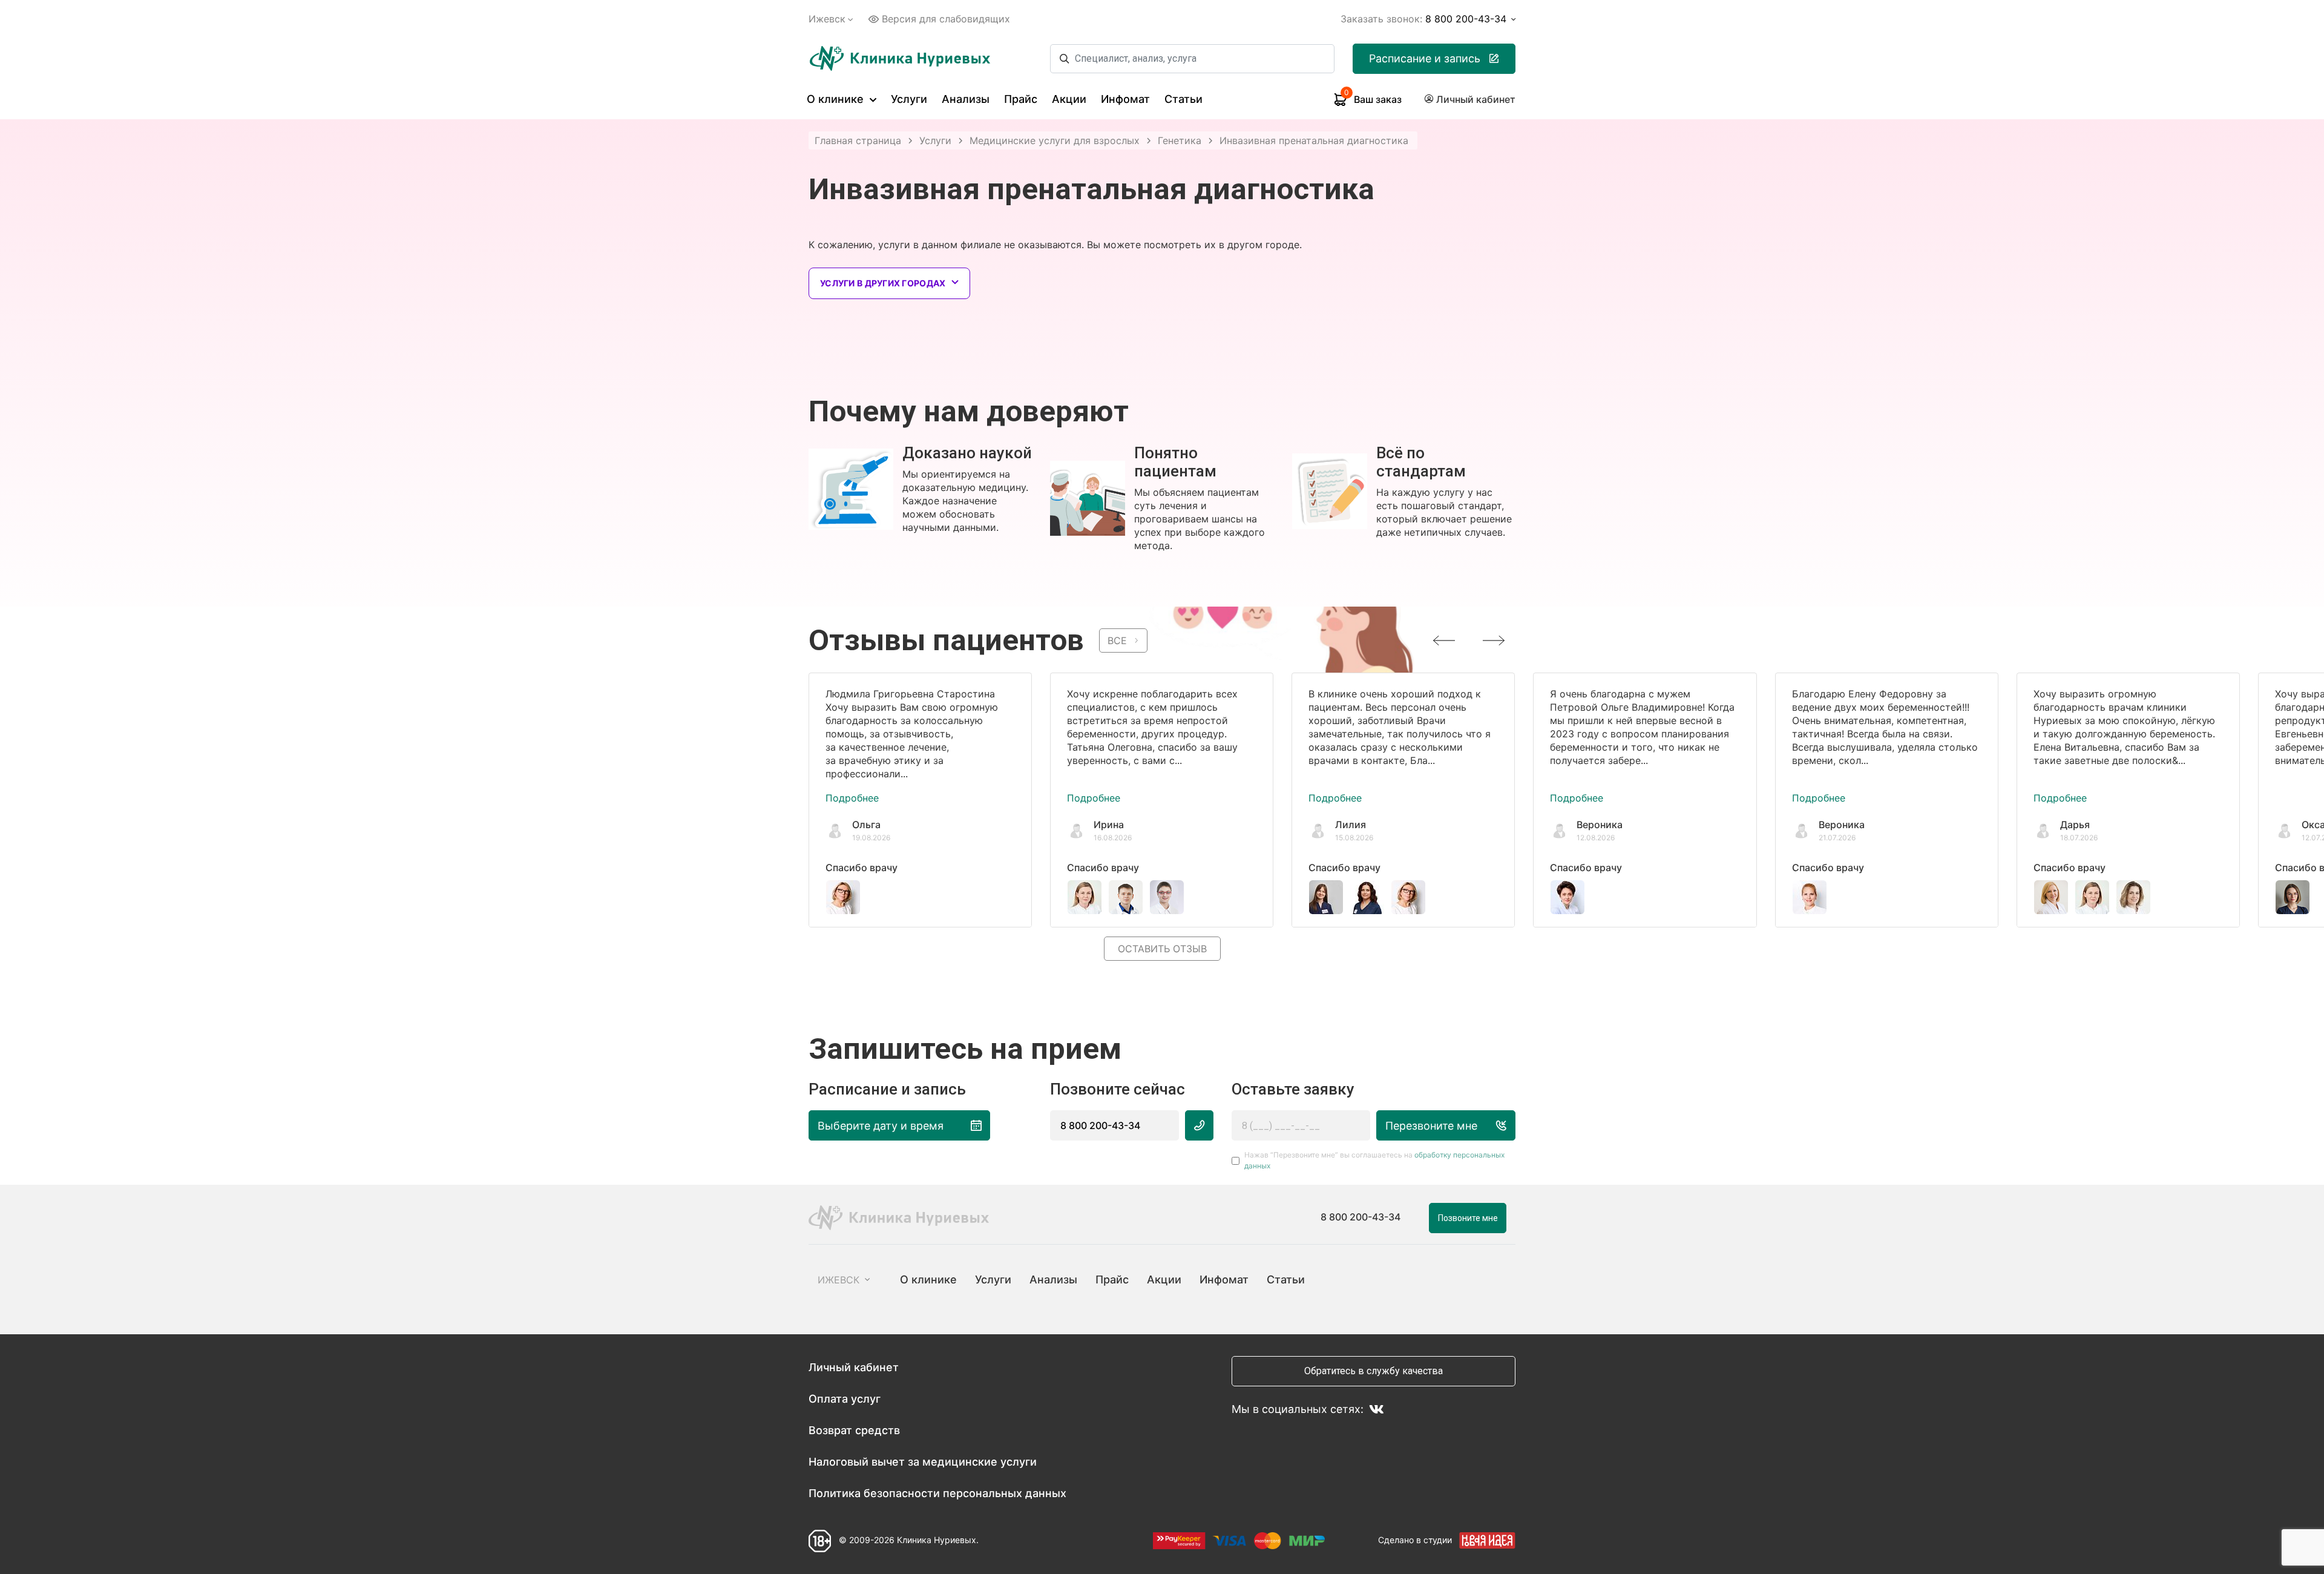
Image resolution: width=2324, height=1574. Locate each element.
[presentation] (1444, 640)
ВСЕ (1117, 640)
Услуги (909, 99)
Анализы (966, 99)
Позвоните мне (1468, 1218)
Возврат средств (854, 1430)
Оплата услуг (845, 1399)
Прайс (1021, 99)
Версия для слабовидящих (946, 19)
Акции (1069, 99)
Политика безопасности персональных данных (937, 1493)
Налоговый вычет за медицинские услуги (923, 1462)
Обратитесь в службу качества (1374, 1371)
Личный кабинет (854, 1367)
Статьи (1183, 99)
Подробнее (852, 798)
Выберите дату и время (881, 1126)
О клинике (837, 99)
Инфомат (1125, 99)
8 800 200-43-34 (1100, 1125)
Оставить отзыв (1162, 949)
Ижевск (827, 19)
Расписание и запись (1425, 58)
